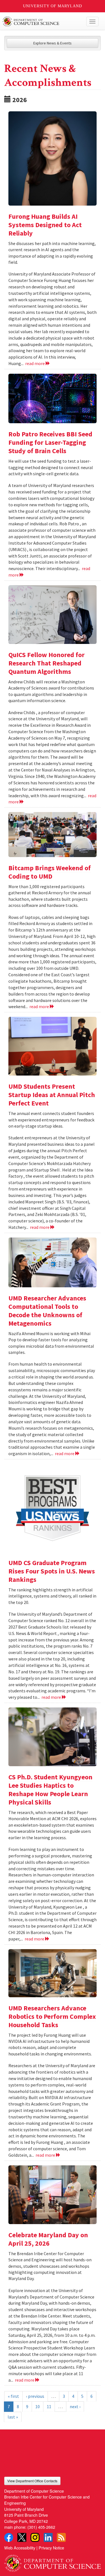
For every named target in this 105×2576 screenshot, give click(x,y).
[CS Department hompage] (53, 2561)
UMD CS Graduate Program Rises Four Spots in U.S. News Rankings (52, 1571)
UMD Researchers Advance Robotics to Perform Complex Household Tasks (52, 2016)
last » (13, 2417)
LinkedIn (48, 2537)
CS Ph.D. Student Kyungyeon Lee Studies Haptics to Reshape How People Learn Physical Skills (50, 1790)
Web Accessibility (20, 2548)
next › (75, 2406)
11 (49, 2406)
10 (38, 2406)
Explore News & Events (53, 43)
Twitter (22, 2537)
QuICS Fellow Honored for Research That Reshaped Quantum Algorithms (46, 663)
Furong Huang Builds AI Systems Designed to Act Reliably (45, 225)
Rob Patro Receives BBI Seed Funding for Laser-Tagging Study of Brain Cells (50, 442)
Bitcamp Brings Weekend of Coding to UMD (50, 872)
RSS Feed (61, 2537)
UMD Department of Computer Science (42, 22)
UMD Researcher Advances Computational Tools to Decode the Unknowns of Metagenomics (47, 1311)
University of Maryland (53, 6)
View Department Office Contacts (32, 2481)
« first (13, 2396)
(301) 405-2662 (41, 2527)
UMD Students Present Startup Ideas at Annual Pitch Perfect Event (52, 1095)
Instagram (35, 2537)
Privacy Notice (51, 2548)
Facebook (9, 2537)
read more (35, 363)
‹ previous (35, 2396)
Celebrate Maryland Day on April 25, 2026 (48, 2239)
